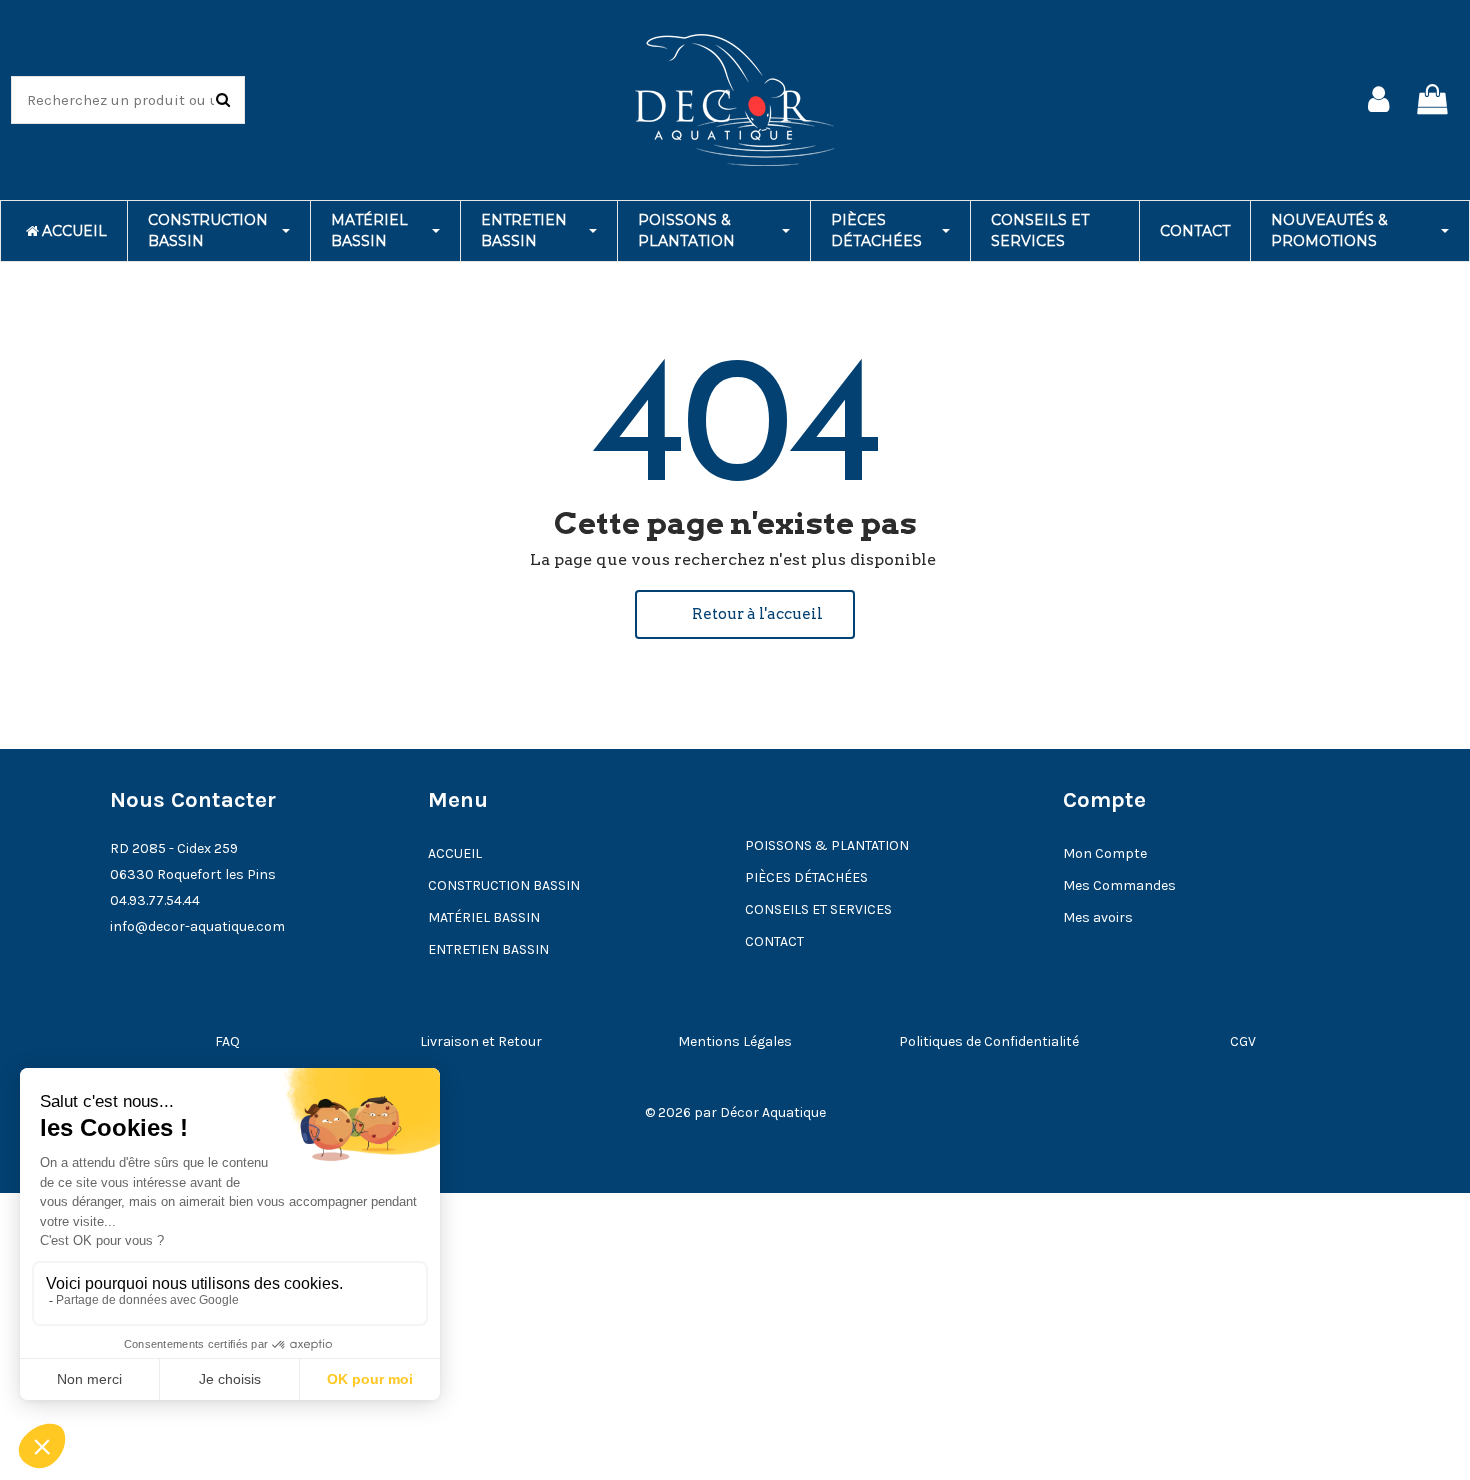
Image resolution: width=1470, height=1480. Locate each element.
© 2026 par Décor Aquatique (735, 1112)
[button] (745, 614)
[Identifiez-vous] (1378, 100)
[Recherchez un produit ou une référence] (223, 100)
